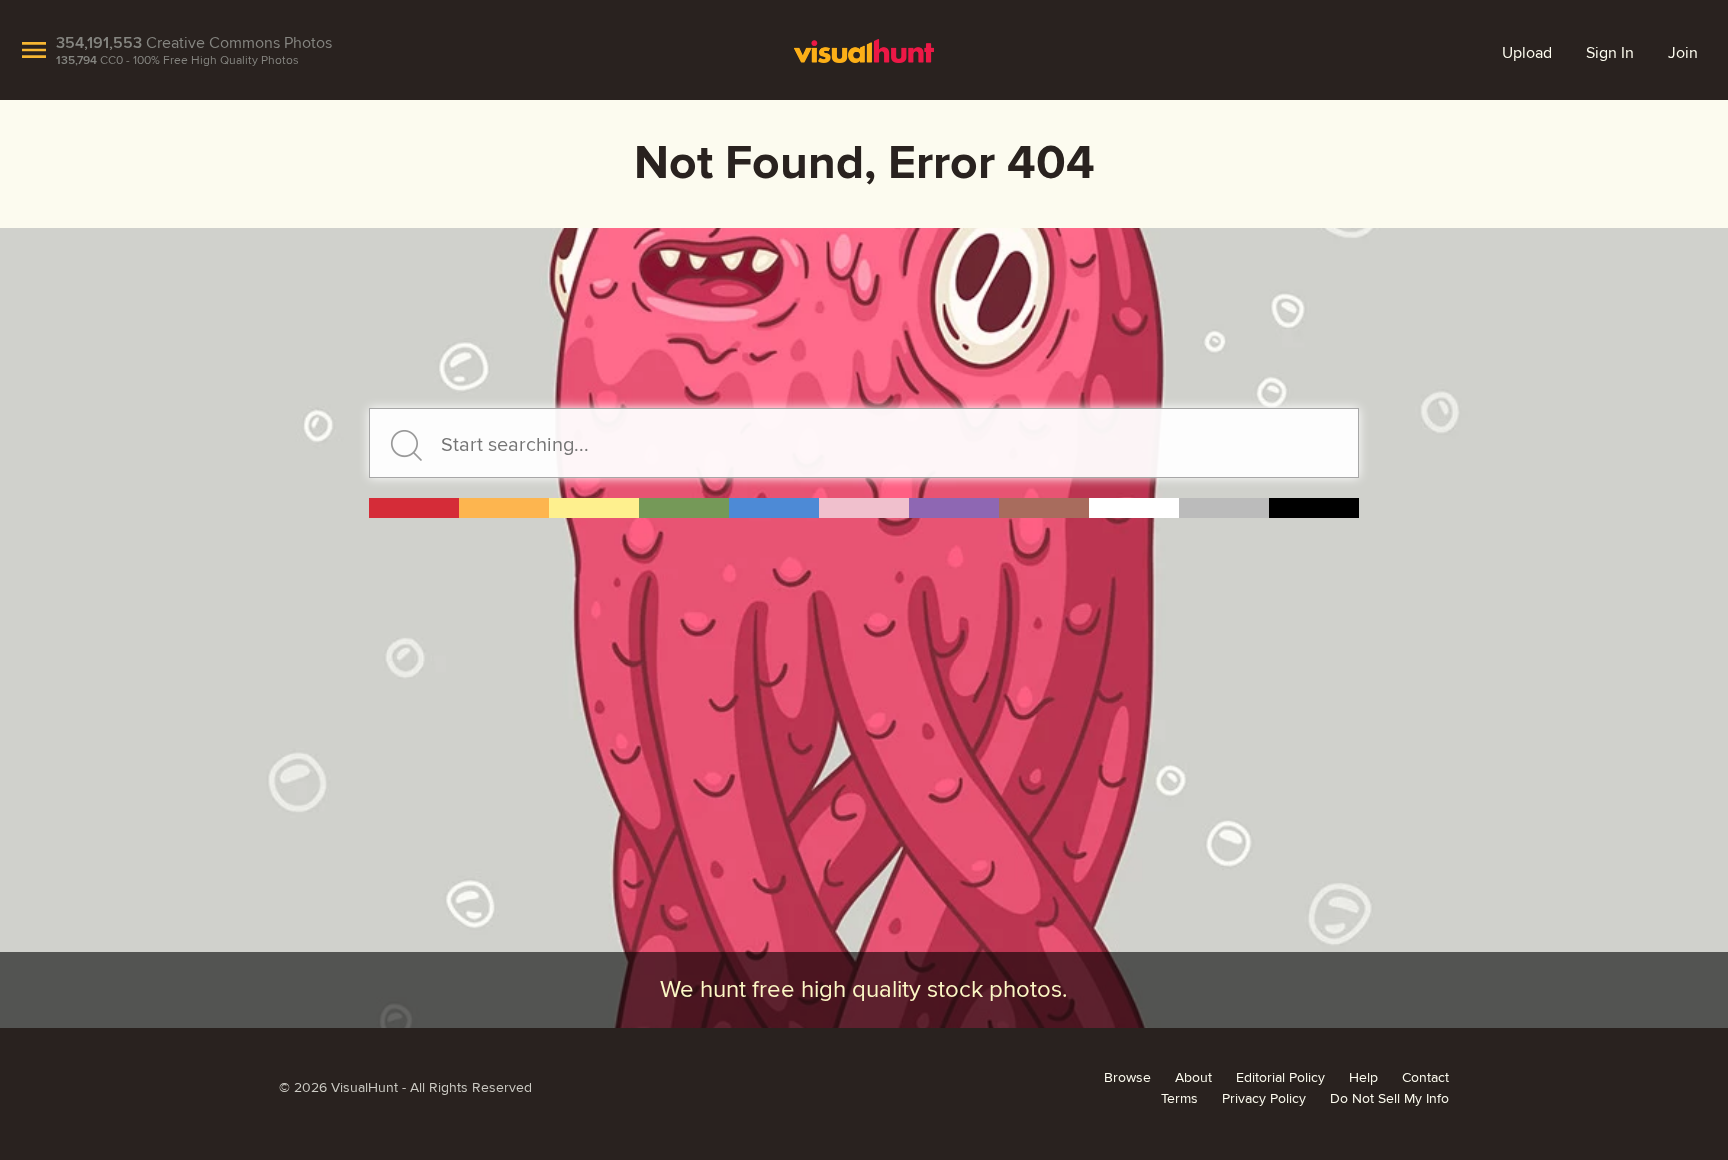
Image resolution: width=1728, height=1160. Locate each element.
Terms (1179, 1099)
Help (1363, 1078)
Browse (1127, 1078)
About (1193, 1078)
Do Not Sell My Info (1389, 1099)
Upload (1527, 53)
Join (1683, 53)
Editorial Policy (1280, 1078)
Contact (1425, 1078)
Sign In (1610, 53)
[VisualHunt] (864, 50)
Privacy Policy (1264, 1099)
